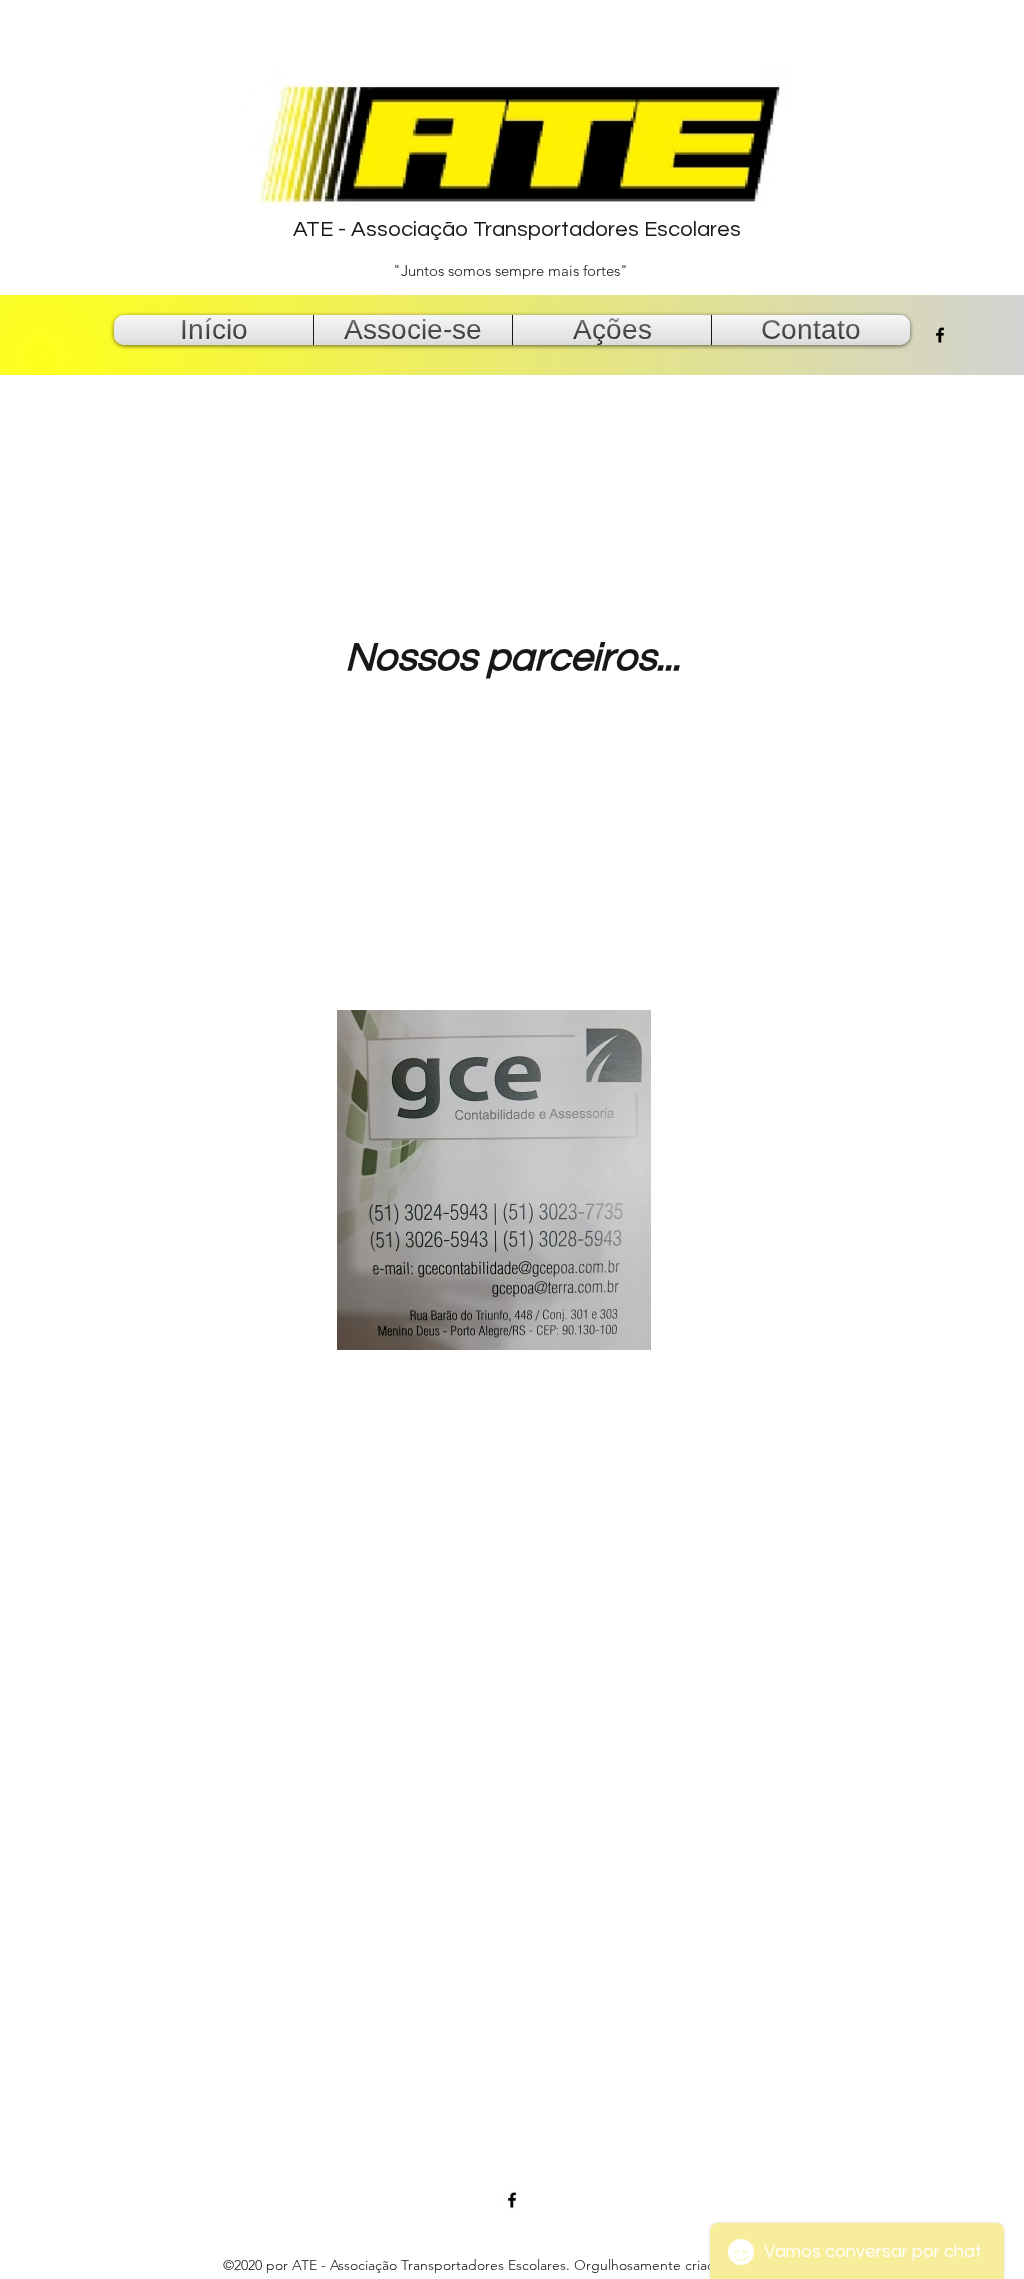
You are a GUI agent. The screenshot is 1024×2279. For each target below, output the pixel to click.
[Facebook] (940, 335)
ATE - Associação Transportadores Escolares (517, 229)
